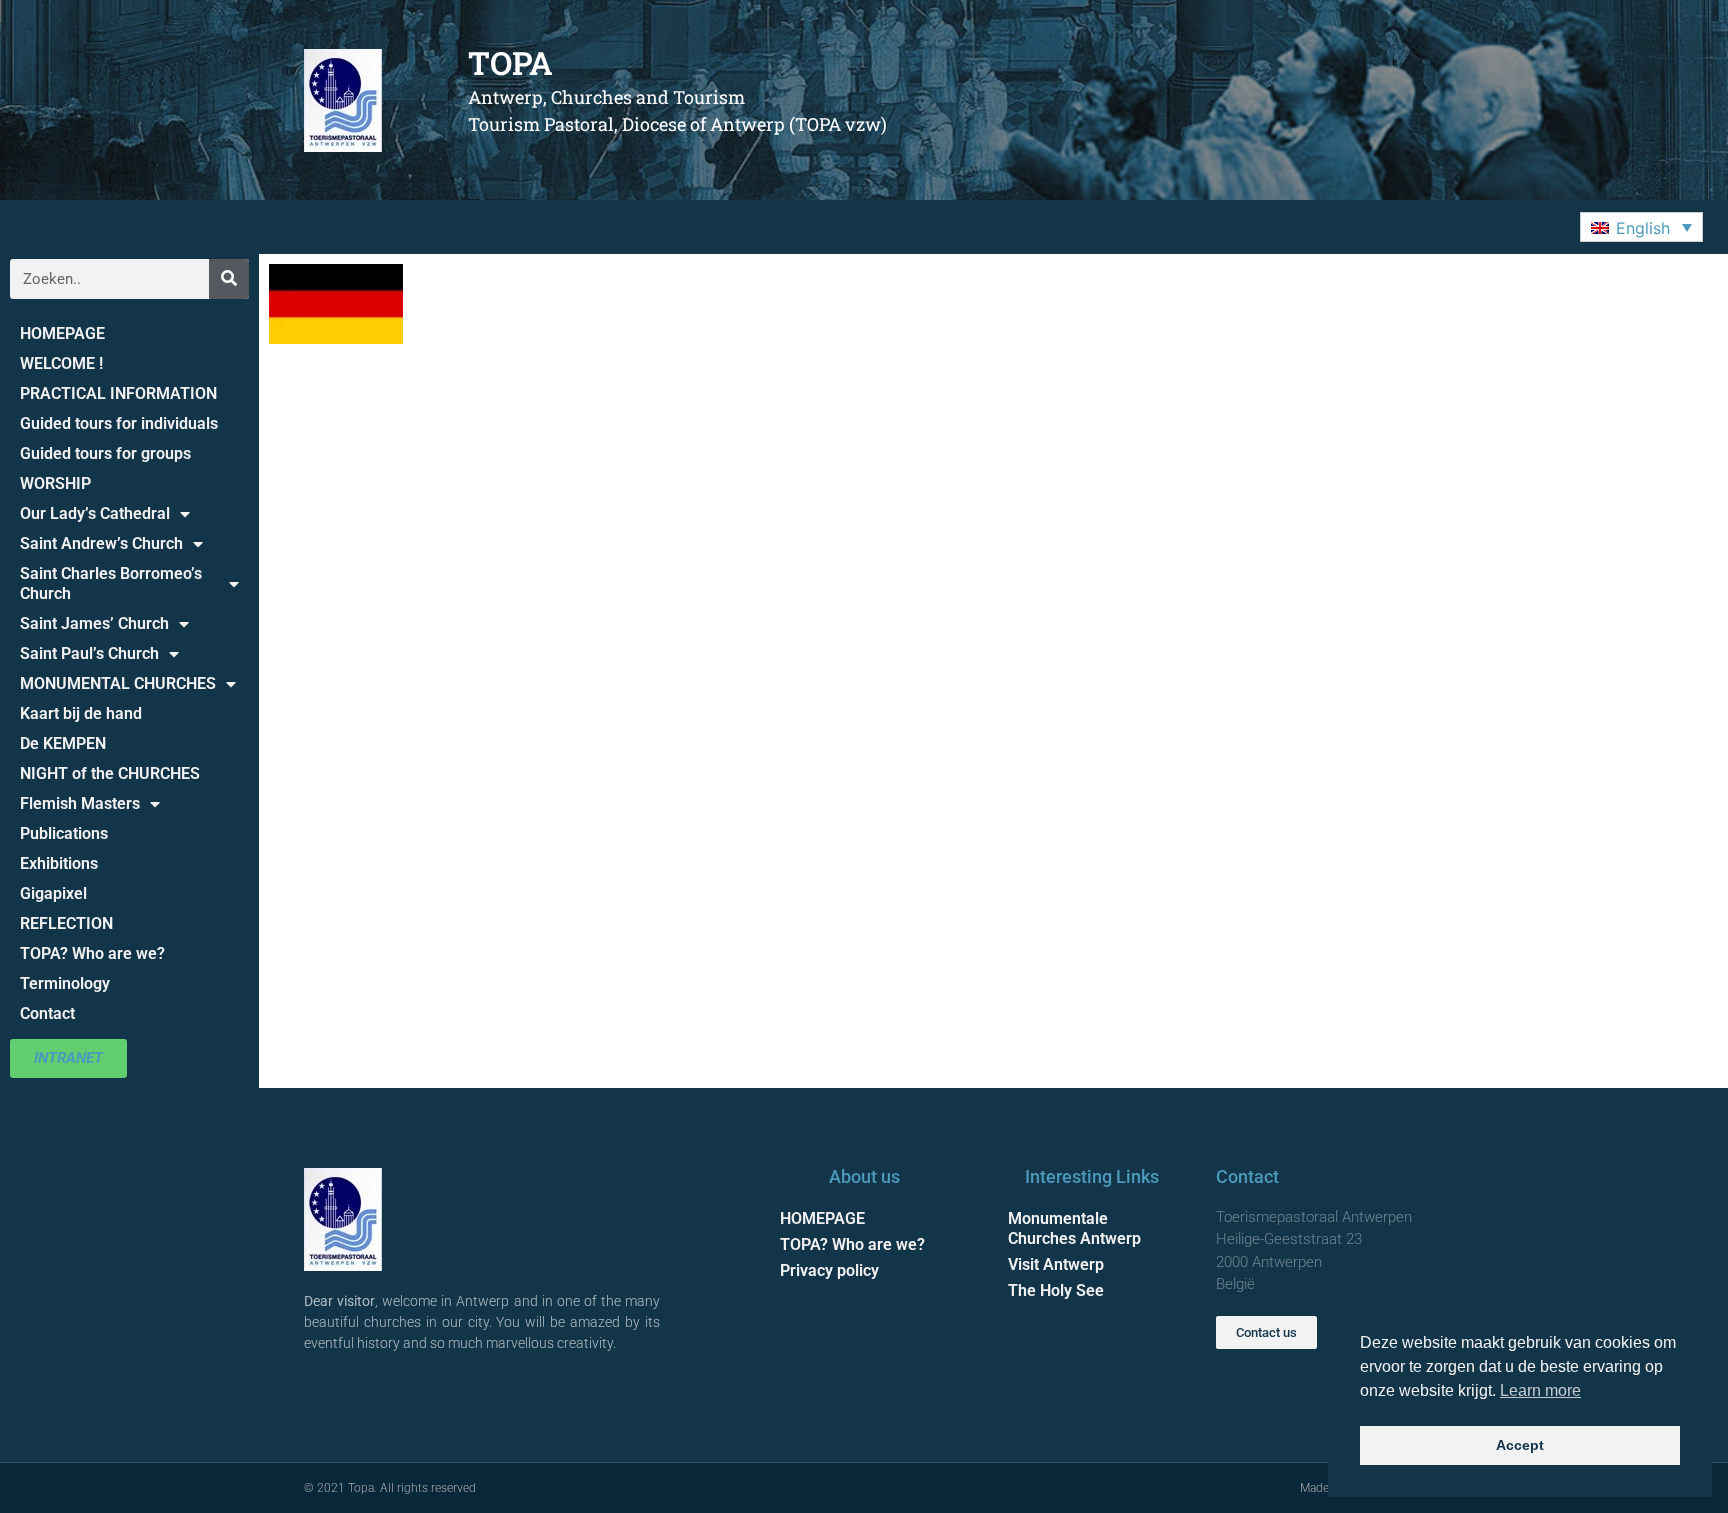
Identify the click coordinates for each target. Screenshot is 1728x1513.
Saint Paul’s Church (89, 653)
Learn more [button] (1540, 1390)
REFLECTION (66, 923)
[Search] (229, 279)
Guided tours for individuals (119, 423)
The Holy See (1056, 1290)
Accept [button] (1520, 1445)
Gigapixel (53, 893)
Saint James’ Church (94, 623)
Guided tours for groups (105, 453)
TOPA (510, 62)
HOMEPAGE (62, 333)
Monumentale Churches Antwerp (1074, 1228)
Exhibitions (59, 863)
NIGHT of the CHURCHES (110, 773)
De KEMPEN (63, 743)
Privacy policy (829, 1270)
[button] (1641, 227)
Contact (47, 1013)
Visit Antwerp (1056, 1264)
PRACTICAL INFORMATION (118, 393)
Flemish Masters (80, 803)
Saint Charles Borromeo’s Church (111, 583)
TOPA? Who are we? (92, 953)
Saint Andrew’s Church (101, 543)
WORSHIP (55, 483)
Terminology (65, 983)
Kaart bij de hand (81, 713)
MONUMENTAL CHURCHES (118, 683)
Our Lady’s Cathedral (95, 513)
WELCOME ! (61, 363)
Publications (64, 833)
